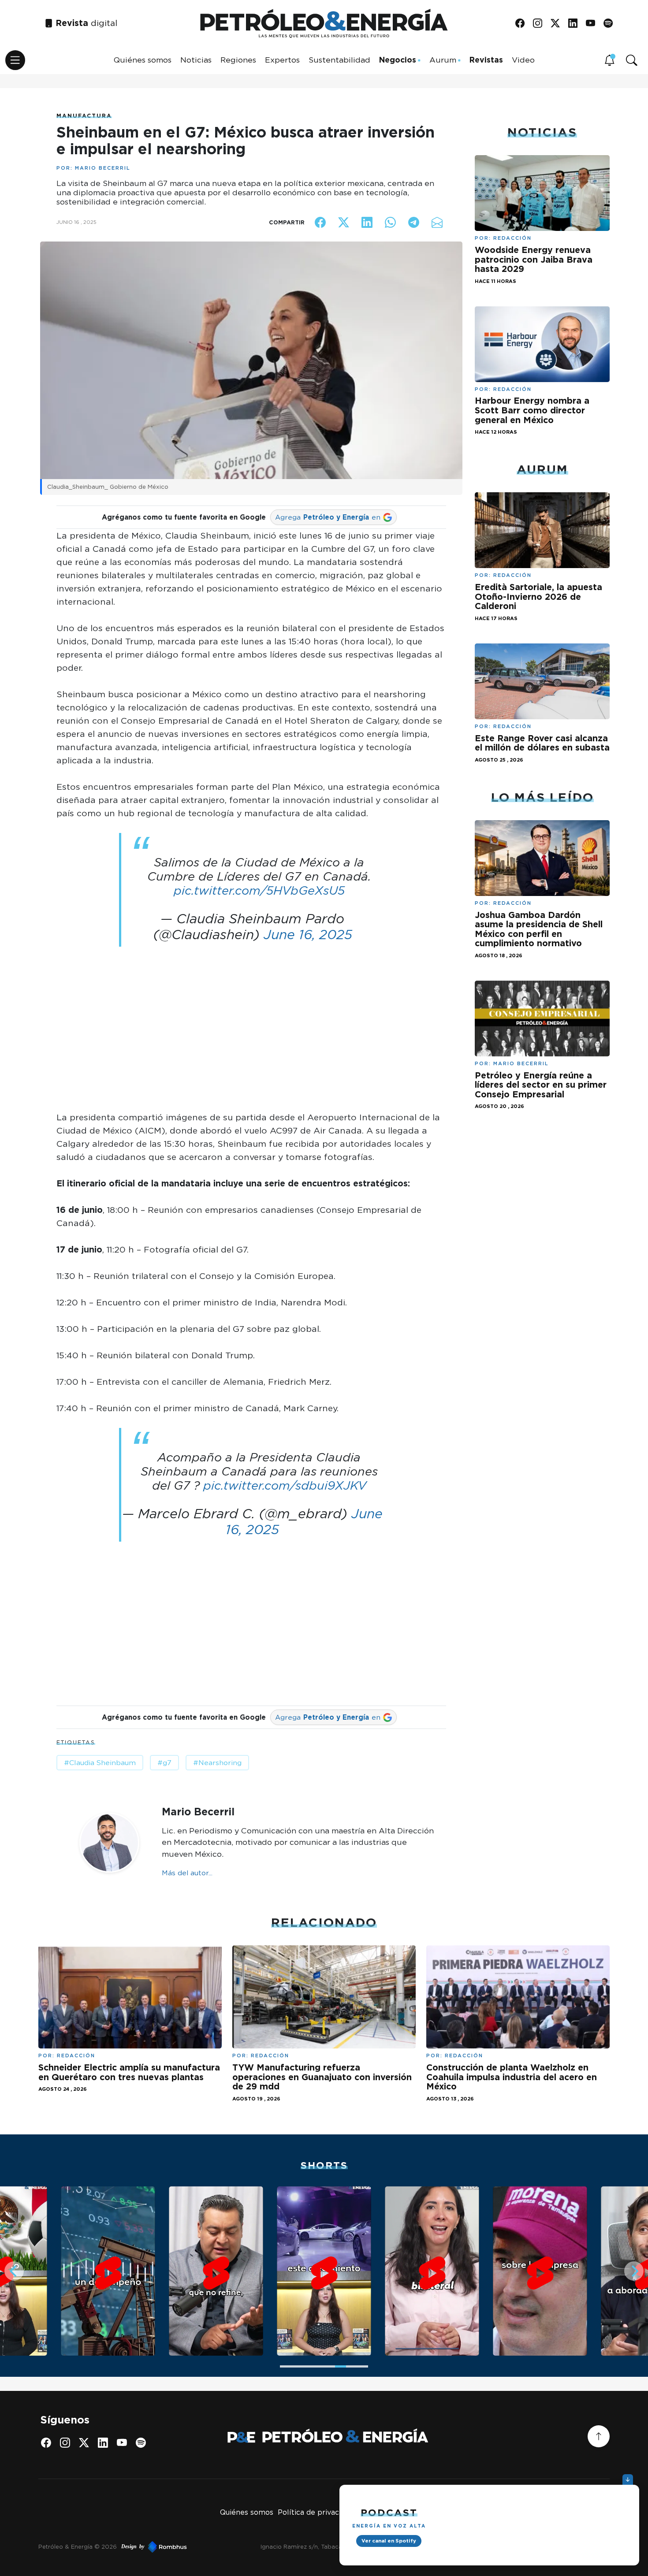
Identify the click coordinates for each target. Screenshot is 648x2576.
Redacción (512, 238)
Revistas (486, 60)
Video (523, 60)
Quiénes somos (143, 60)
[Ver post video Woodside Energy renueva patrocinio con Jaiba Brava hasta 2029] (542, 192)
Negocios (398, 60)
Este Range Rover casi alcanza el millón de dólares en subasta (542, 743)
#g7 (164, 1763)
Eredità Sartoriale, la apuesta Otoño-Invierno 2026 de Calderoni (538, 597)
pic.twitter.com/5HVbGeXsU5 (259, 890)
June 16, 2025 (308, 934)
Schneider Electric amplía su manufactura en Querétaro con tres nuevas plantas (129, 2072)
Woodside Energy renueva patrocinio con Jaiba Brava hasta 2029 (534, 259)
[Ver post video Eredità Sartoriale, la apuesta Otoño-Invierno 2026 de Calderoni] (542, 530)
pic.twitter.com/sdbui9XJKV (285, 1485)
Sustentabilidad (339, 60)
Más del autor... (187, 1873)
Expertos (282, 60)
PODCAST (389, 2512)
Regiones (238, 60)
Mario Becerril (103, 168)
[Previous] (14, 2271)
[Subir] (599, 2436)
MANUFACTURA (84, 116)
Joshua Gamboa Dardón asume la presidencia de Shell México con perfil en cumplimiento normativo (539, 929)
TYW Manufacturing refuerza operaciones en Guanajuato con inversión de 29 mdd (322, 2077)
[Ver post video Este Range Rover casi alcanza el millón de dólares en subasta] (542, 680)
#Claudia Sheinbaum (100, 1763)
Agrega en (328, 517)
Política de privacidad (316, 2512)
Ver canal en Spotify (389, 2541)
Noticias (196, 60)
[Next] (634, 2271)
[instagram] (541, 24)
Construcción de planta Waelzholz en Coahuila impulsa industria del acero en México (512, 2077)
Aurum (443, 60)
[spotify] (611, 24)
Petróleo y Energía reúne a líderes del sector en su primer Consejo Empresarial (541, 1085)
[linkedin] (576, 24)
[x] (558, 24)
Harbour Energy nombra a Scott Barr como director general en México (532, 410)
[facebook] (523, 24)
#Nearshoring (217, 1763)
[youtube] (594, 24)
